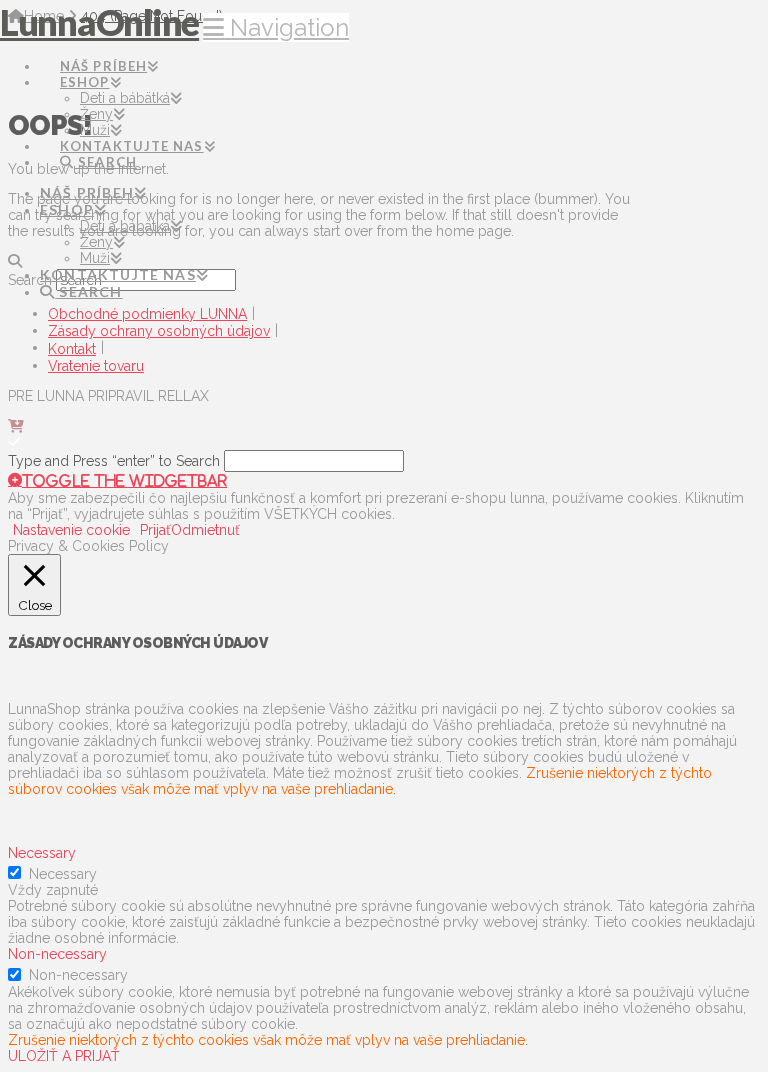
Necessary (63, 874)
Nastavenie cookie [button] (71, 530)
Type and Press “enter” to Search (114, 461)
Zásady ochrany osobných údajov (159, 331)
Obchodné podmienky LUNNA (147, 314)
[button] (276, 27)
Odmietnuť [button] (205, 530)
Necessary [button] (42, 853)
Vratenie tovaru (96, 366)
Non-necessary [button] (57, 954)
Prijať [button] (155, 530)
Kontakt (72, 349)
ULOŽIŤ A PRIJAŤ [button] (64, 1056)
